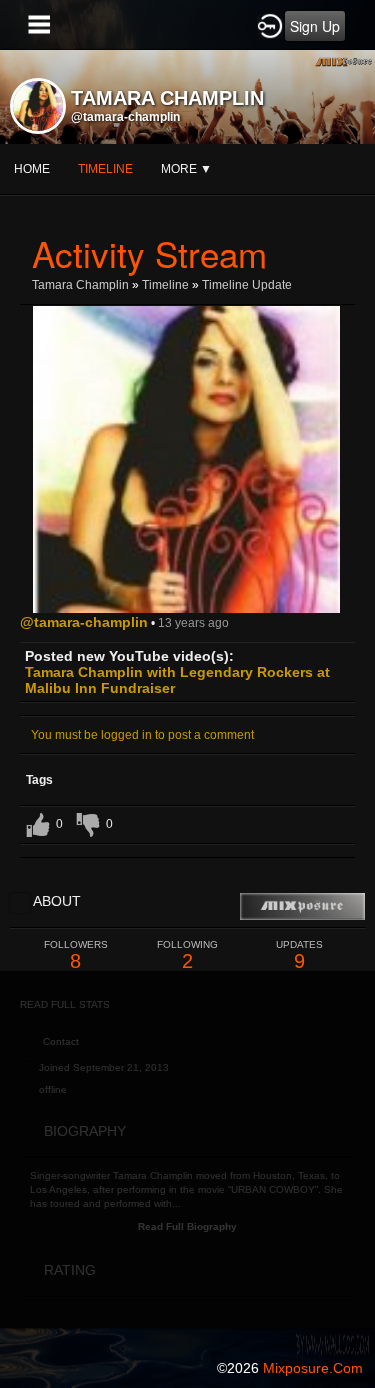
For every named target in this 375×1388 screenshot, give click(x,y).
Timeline (105, 169)
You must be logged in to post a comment (142, 735)
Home (32, 169)
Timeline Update (247, 285)
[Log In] (270, 25)
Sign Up (315, 26)
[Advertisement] (187, 1158)
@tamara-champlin (125, 117)
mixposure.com (313, 1368)
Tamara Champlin (80, 285)
